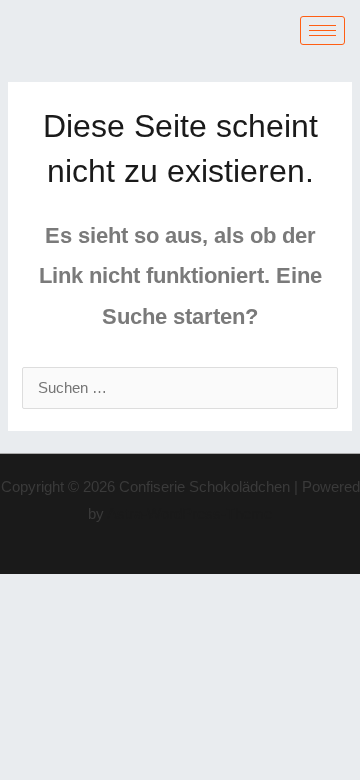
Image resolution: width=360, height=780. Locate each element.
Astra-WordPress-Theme (189, 514)
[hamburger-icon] (322, 30)
